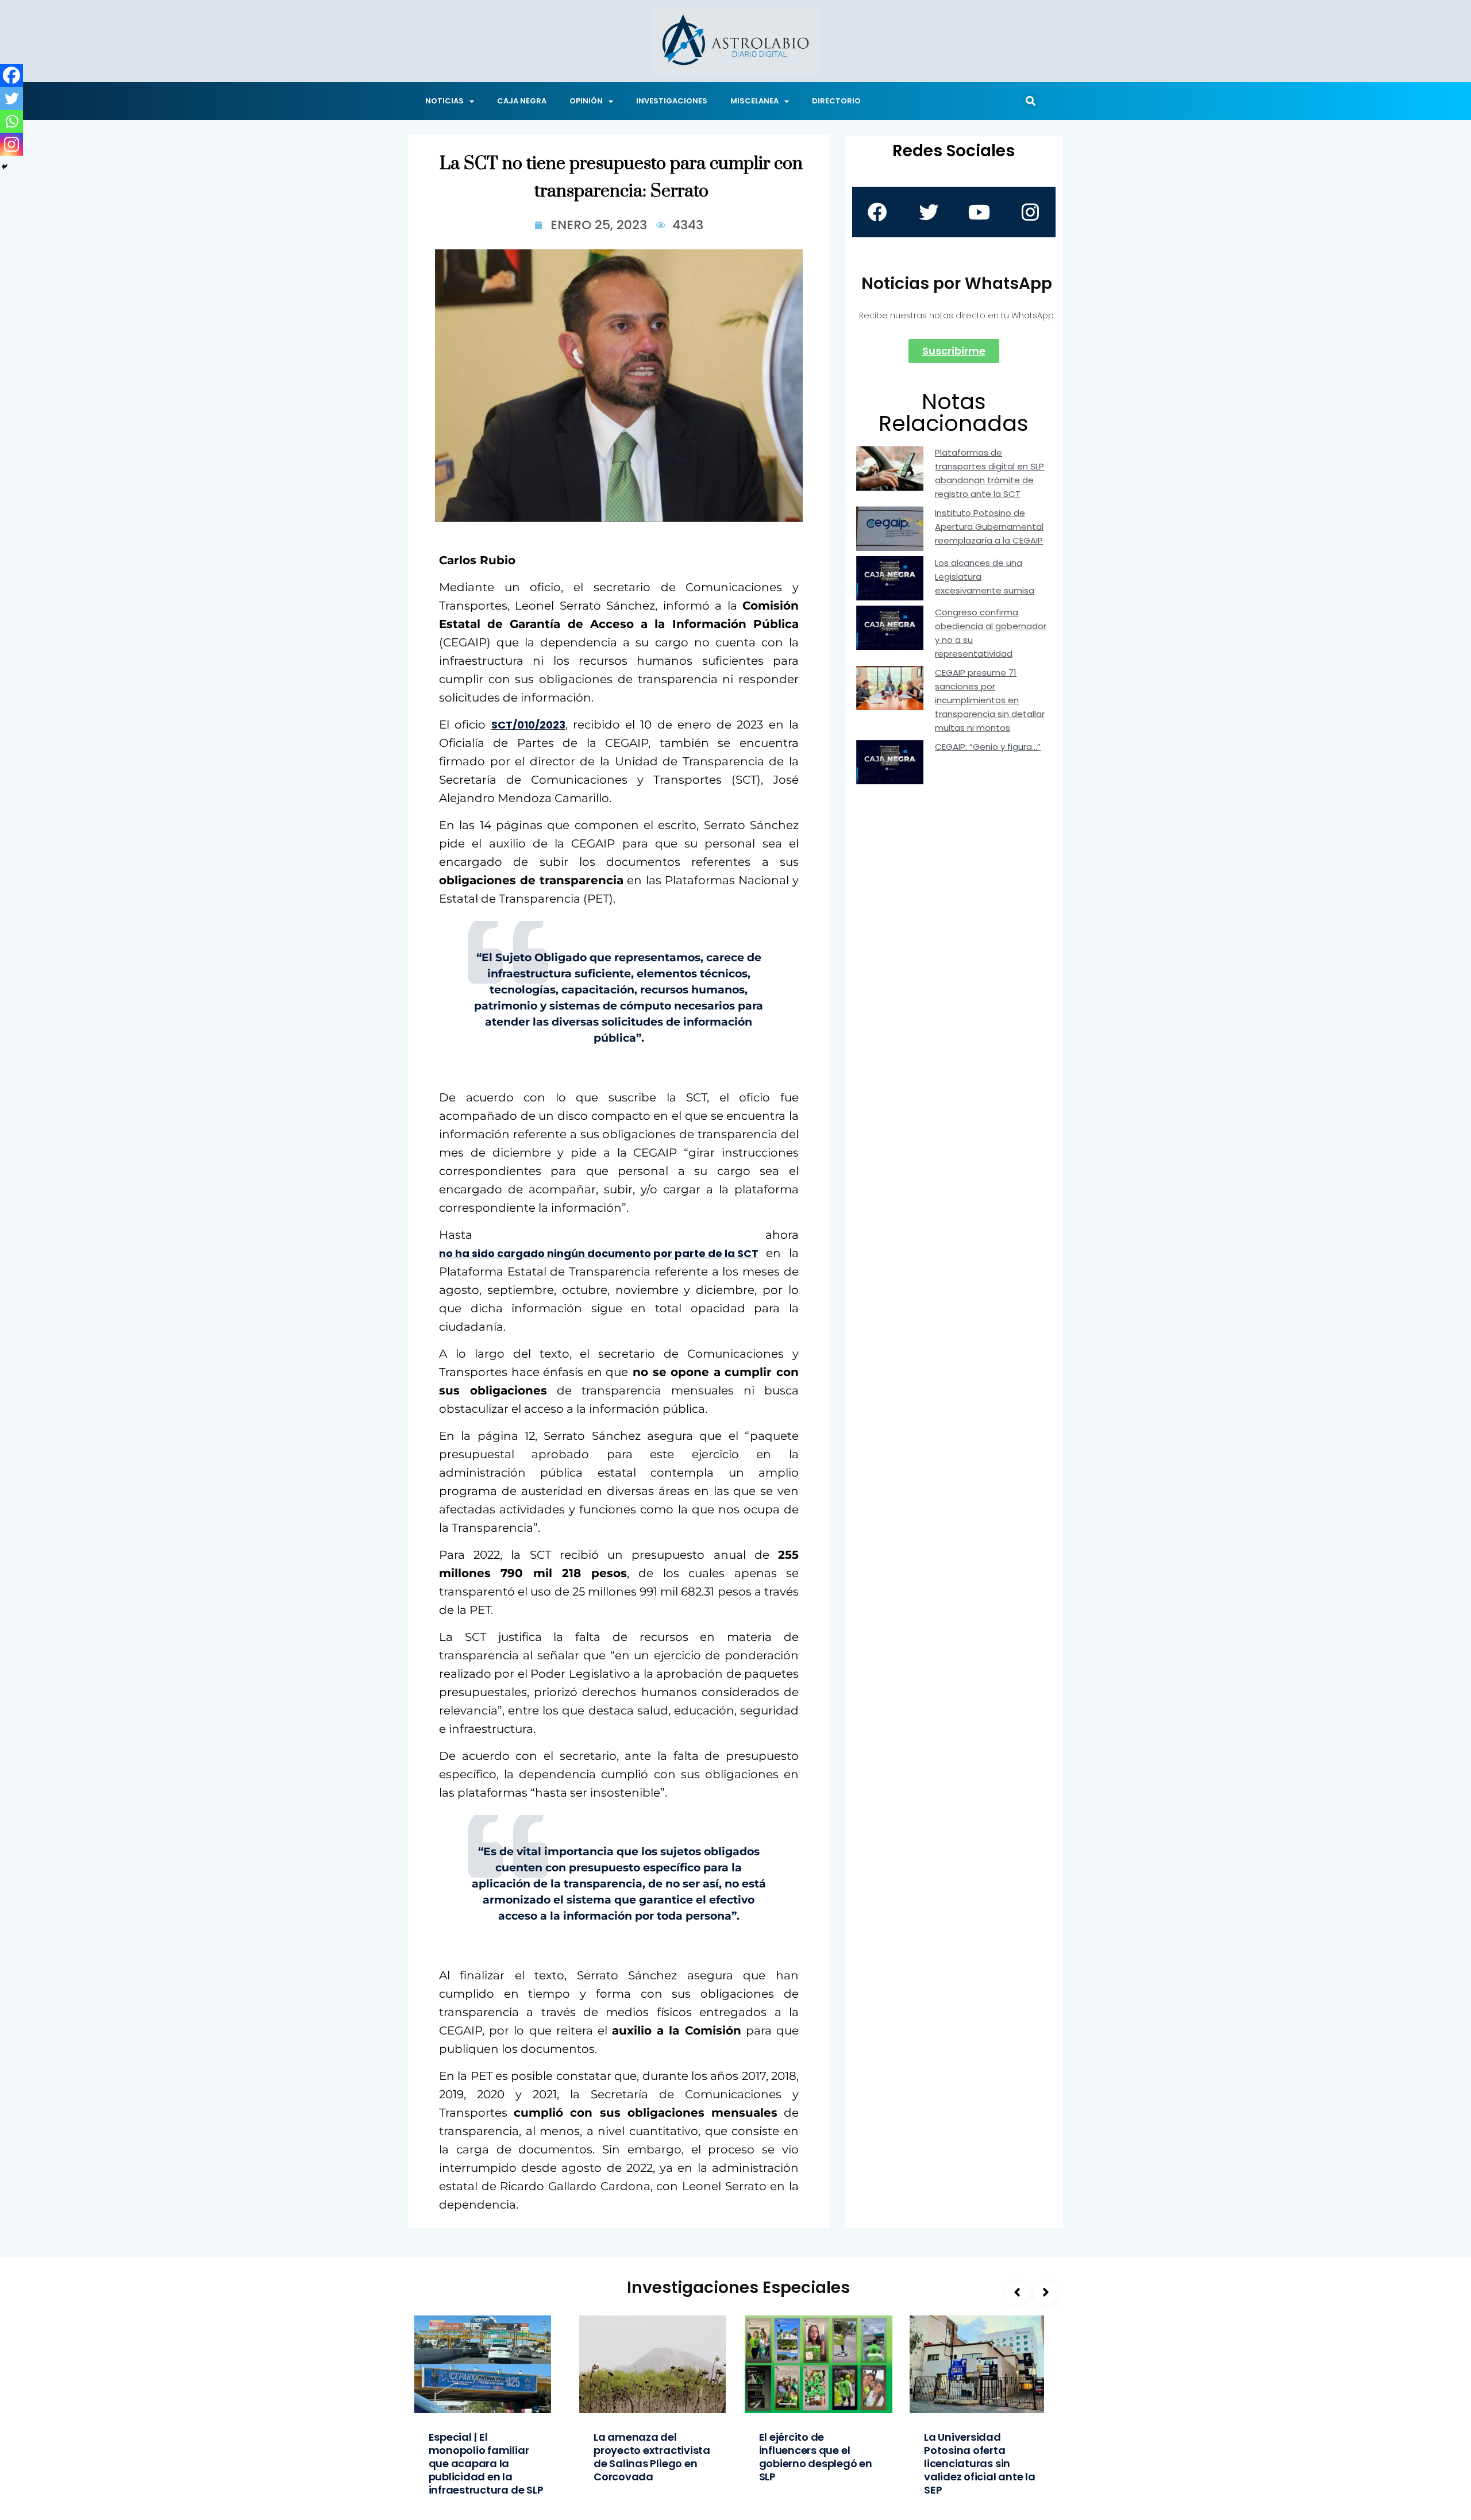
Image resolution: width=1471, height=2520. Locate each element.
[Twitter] (11, 98)
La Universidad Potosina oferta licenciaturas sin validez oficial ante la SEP (980, 2463)
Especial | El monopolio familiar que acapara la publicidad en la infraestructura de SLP (486, 2463)
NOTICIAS (444, 101)
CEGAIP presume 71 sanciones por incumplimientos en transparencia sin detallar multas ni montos (990, 700)
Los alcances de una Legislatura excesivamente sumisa (985, 577)
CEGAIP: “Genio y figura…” (988, 747)
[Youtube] (979, 212)
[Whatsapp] (11, 121)
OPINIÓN (586, 101)
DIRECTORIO (836, 101)
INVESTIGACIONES (672, 101)
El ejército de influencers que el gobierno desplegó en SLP (816, 2457)
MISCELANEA (754, 101)
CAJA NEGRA (522, 101)
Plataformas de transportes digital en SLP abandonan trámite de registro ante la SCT (989, 473)
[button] (1030, 101)
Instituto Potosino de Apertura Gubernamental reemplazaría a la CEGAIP (989, 527)
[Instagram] (11, 144)
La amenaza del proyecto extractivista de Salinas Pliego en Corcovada (652, 2457)
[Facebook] (11, 75)
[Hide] (5, 167)
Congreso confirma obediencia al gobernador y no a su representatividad (991, 633)
